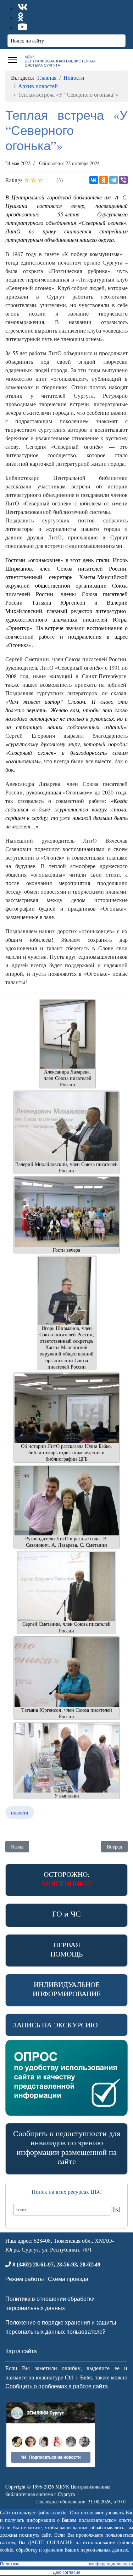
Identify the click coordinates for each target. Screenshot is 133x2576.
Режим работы (25, 2279)
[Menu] (13, 60)
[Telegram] (113, 180)
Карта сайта (21, 2351)
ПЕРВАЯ (66, 1949)
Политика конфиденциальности (66, 2564)
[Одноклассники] (104, 180)
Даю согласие (67, 2572)
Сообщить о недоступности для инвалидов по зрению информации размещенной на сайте (67, 2147)
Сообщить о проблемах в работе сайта (57, 2386)
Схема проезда (68, 2279)
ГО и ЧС (66, 1913)
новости (20, 1813)
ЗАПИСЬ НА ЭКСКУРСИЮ (56, 2025)
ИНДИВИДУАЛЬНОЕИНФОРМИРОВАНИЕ (67, 1989)
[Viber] (123, 180)
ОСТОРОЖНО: (67, 1879)
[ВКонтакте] (94, 180)
